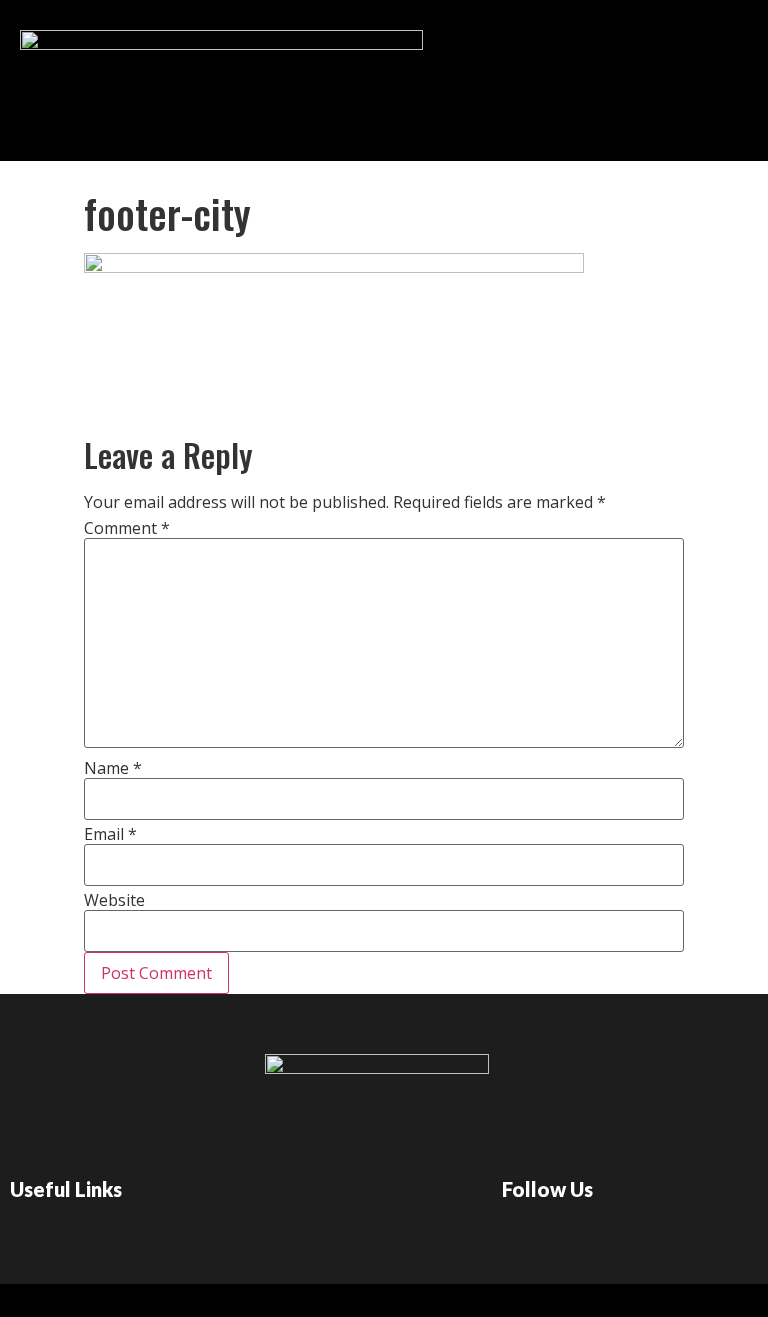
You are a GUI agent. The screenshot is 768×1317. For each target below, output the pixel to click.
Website (114, 900)
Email (110, 834)
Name (113, 768)
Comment (127, 528)
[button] (411, 75)
